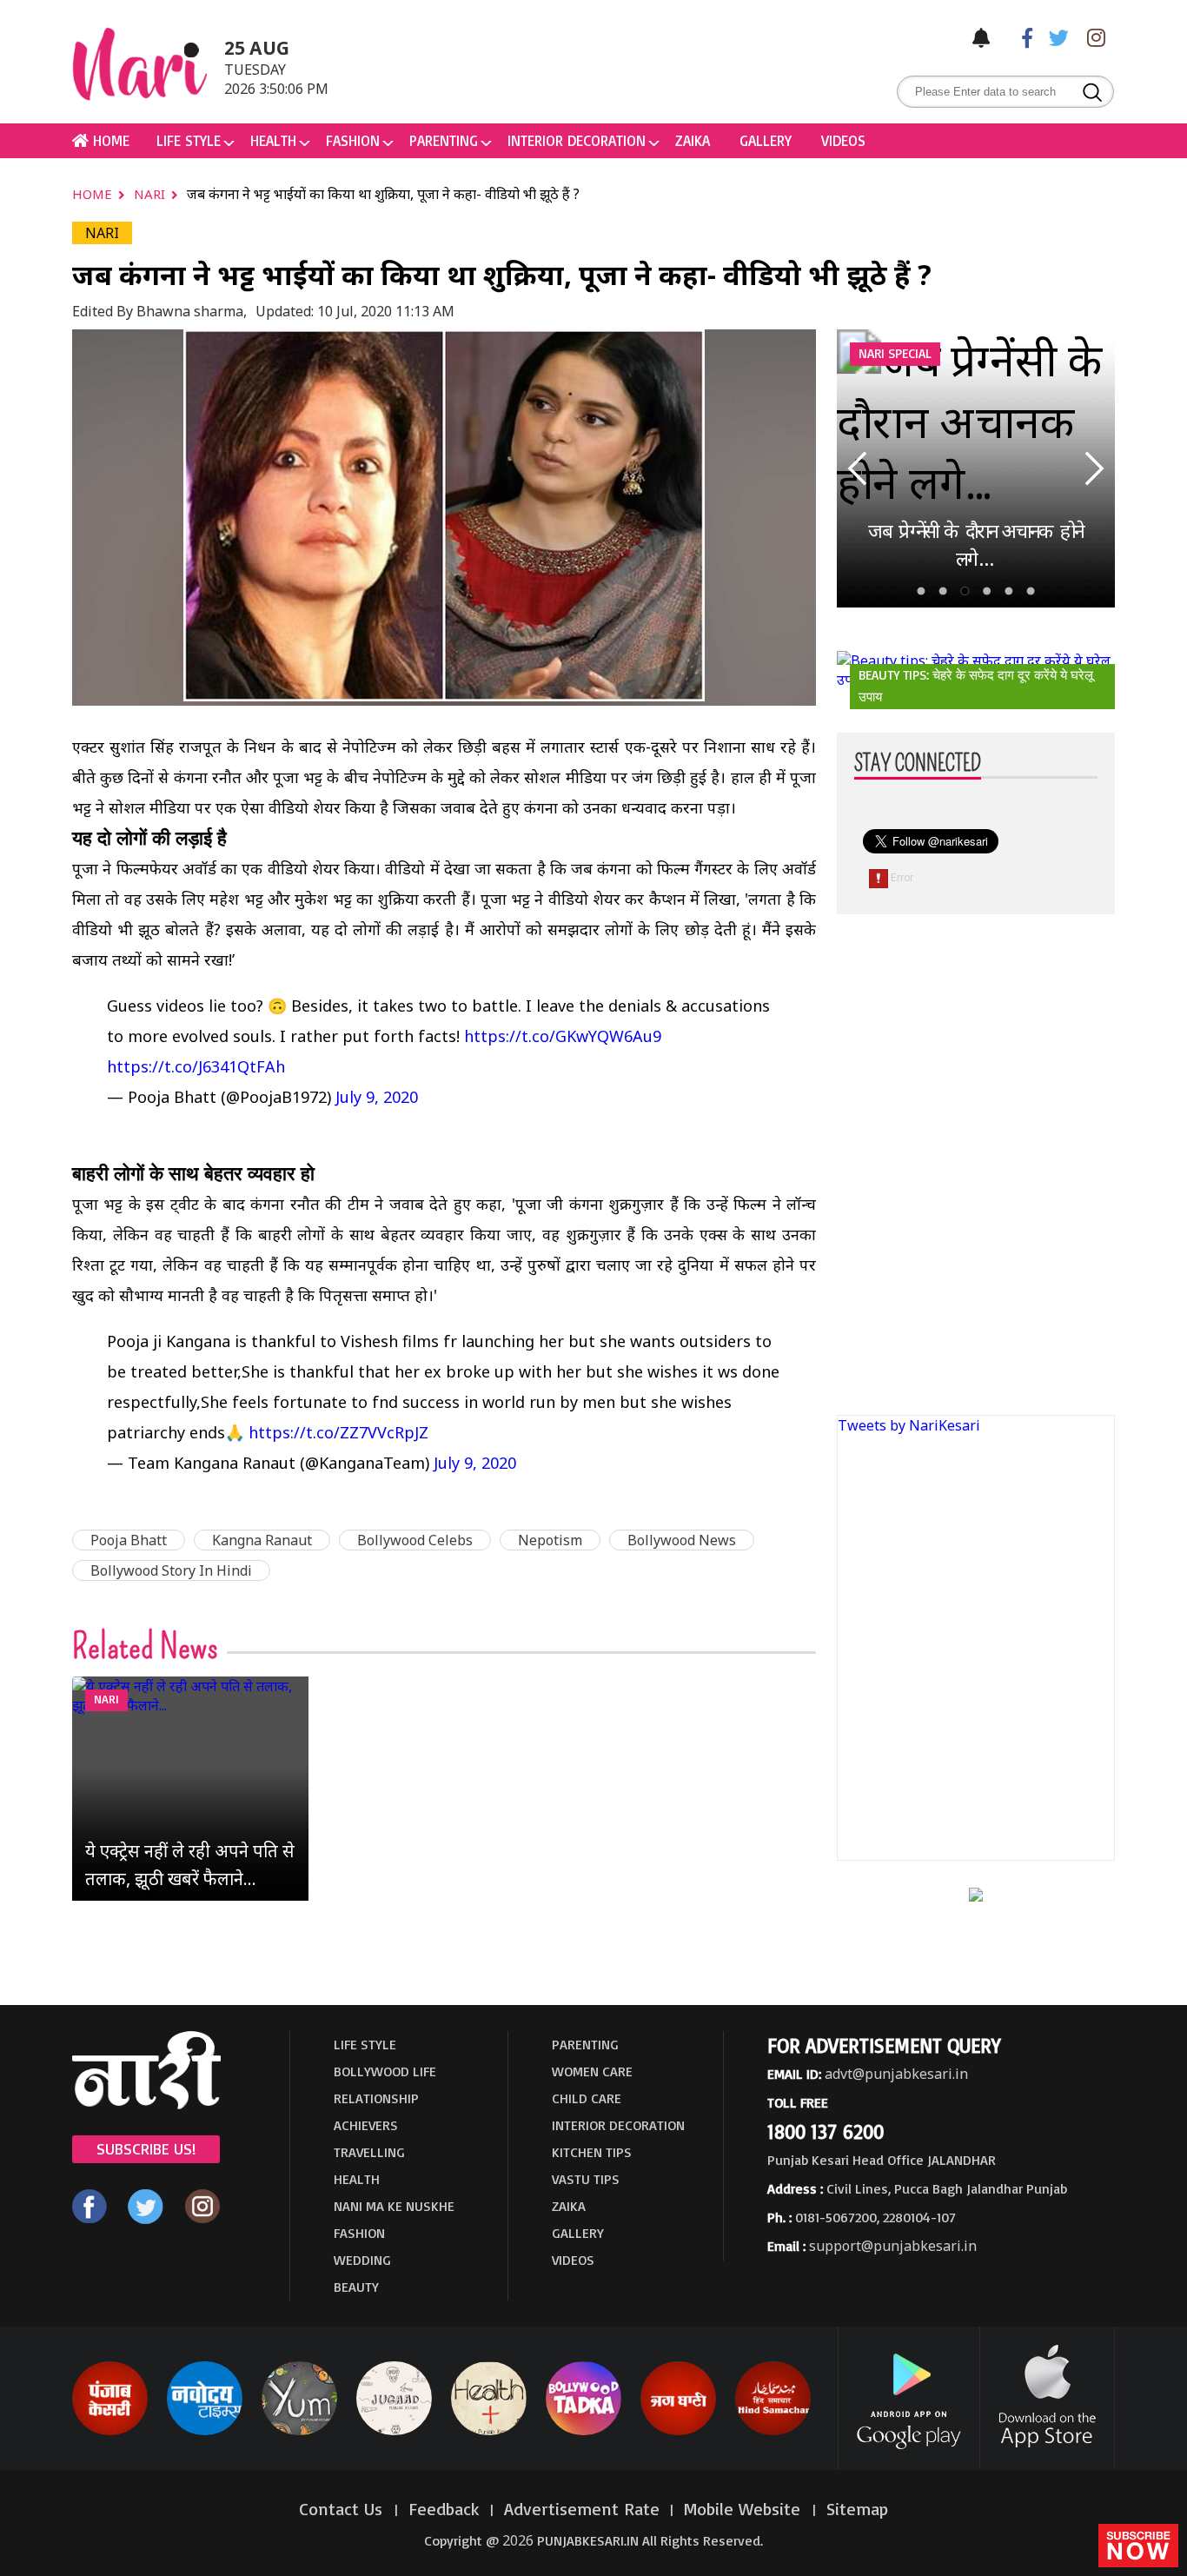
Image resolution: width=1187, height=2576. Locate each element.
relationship (376, 2098)
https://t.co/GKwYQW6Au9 (563, 1036)
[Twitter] (1055, 37)
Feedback (444, 2509)
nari (151, 194)
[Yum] (299, 2432)
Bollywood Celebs (415, 1540)
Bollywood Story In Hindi (171, 1570)
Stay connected (918, 764)
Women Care (592, 2071)
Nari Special (895, 353)
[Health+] (489, 2432)
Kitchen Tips (592, 2152)
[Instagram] (1091, 37)
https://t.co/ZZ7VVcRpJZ (338, 1432)
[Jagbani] (678, 2432)
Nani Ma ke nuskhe (394, 2206)
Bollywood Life (385, 2071)
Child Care (587, 2098)
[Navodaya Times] (205, 2432)
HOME (109, 140)
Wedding (362, 2260)
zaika (693, 140)
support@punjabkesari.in (893, 2246)
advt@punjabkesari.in (896, 2074)
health (273, 140)
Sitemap (857, 2509)
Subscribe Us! (146, 2148)
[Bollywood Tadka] (584, 2432)
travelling (369, 2152)
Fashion (353, 140)
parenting (444, 140)
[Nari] (146, 2104)
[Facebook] (1018, 37)
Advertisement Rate (582, 2509)
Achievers (366, 2125)
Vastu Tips (586, 2179)
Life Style (189, 140)
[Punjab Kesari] (110, 2432)
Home (94, 194)
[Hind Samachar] (773, 2432)
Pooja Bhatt (129, 1540)
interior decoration (577, 140)
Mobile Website (745, 2509)
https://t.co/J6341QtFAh (196, 1066)
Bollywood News (682, 1540)
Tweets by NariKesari (909, 1425)
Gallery (766, 140)
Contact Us (343, 2509)
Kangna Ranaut (262, 1540)
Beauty (356, 2287)
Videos (843, 140)
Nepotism (550, 1540)
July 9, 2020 (377, 1097)
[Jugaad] (394, 2432)
